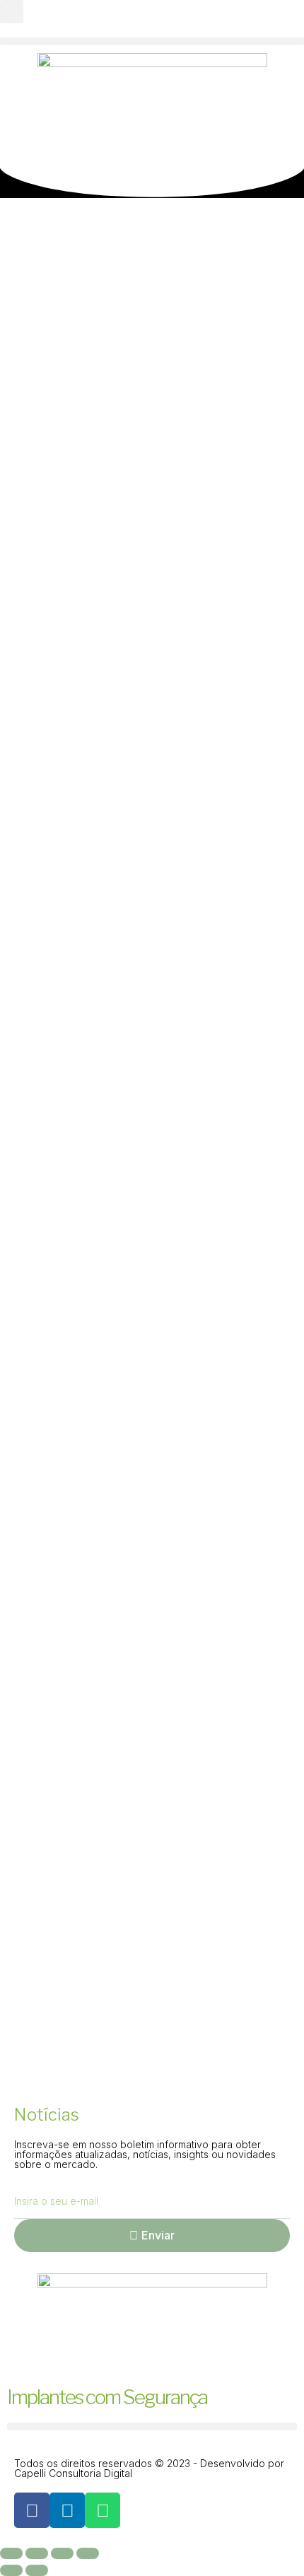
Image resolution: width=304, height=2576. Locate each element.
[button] (12, 12)
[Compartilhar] (62, 2553)
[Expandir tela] (37, 2553)
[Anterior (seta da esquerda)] (11, 2570)
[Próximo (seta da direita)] (37, 2570)
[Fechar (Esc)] (88, 2553)
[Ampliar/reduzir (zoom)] (11, 2553)
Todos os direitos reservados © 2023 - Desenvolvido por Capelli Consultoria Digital (149, 2468)
